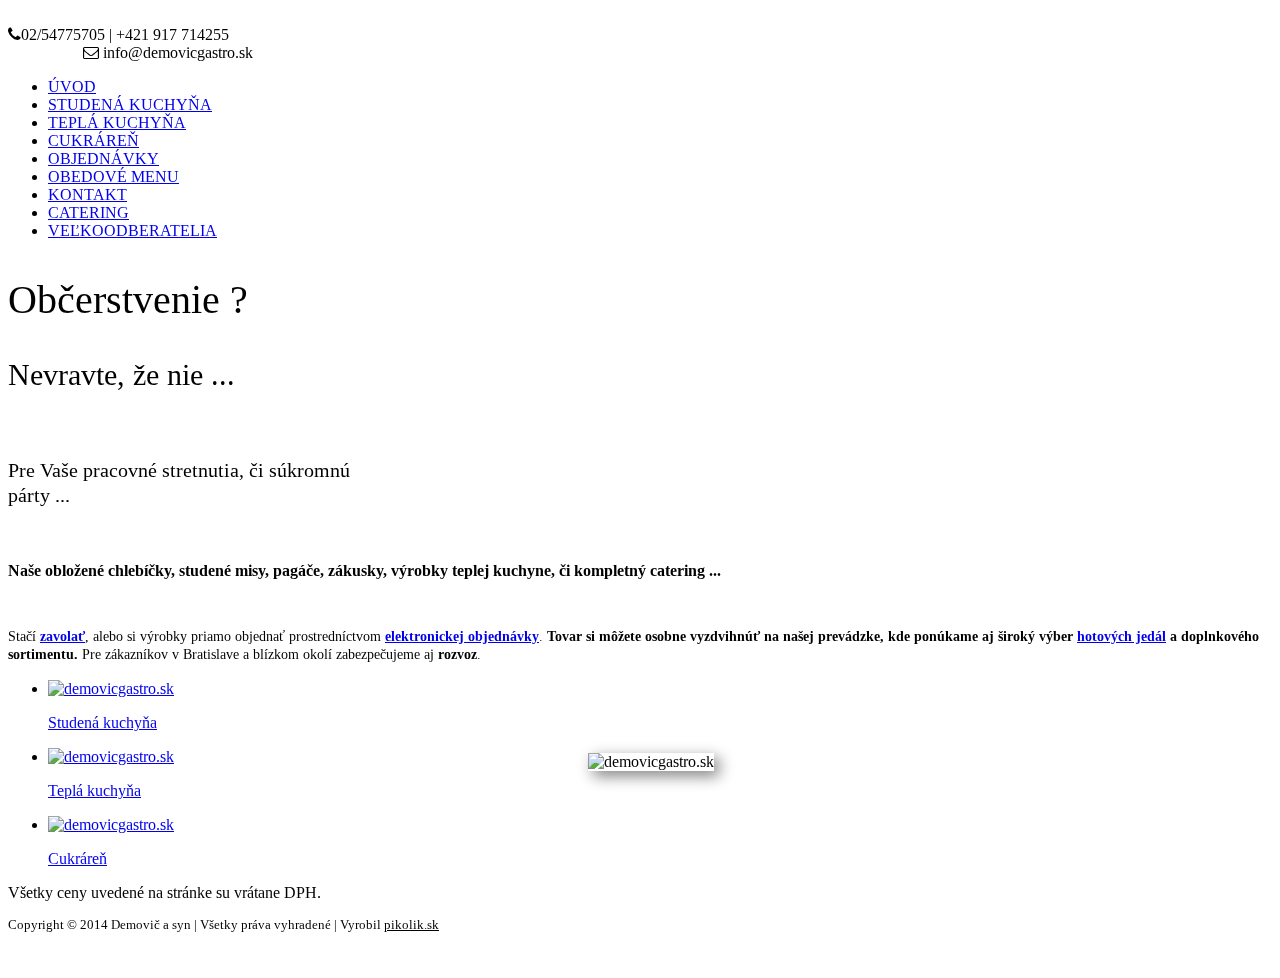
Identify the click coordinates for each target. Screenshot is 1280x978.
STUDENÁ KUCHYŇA (130, 104)
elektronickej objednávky (462, 636)
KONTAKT (87, 194)
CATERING (88, 212)
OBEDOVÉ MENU (113, 176)
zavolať (62, 636)
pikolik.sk (411, 924)
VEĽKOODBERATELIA (132, 230)
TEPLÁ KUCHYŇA (117, 122)
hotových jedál (1121, 636)
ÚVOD (72, 86)
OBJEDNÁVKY (103, 158)
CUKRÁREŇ (93, 140)
